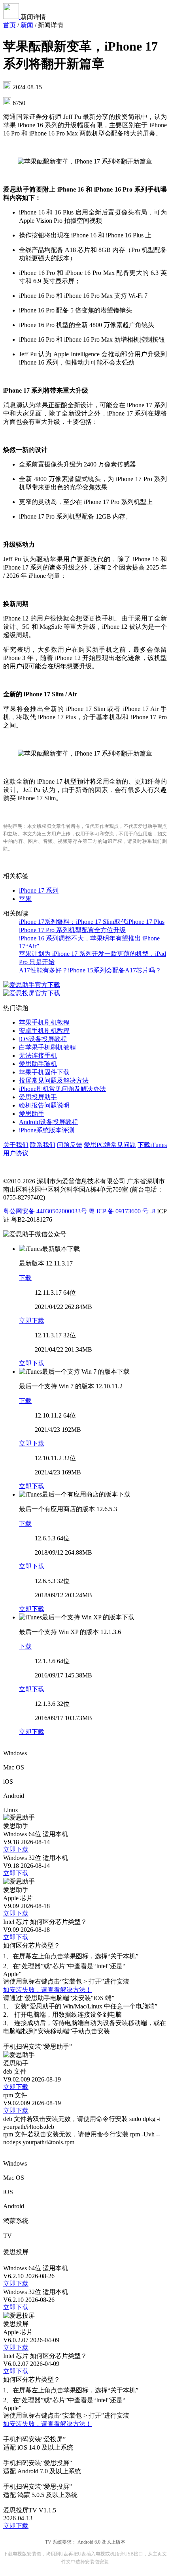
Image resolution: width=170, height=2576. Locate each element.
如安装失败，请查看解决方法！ (47, 1990)
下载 (25, 1278)
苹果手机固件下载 (44, 1072)
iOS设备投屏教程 (43, 1039)
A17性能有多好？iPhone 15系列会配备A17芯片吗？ (90, 970)
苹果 (25, 899)
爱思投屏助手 (38, 1097)
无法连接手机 (38, 1056)
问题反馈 (70, 1145)
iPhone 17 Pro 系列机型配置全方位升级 (72, 930)
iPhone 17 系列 (39, 890)
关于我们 (16, 1145)
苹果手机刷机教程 (44, 1022)
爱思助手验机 (38, 1064)
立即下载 (32, 1321)
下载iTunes (152, 1145)
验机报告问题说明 (44, 1105)
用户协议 (16, 1153)
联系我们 (43, 1145)
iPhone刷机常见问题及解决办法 (62, 1089)
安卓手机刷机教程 (44, 1031)
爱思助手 (32, 1114)
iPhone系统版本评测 (47, 1130)
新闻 (27, 25)
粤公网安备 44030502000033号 (45, 1211)
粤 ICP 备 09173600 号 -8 (122, 1211)
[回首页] (12, 17)
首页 (9, 25)
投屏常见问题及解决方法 (54, 1080)
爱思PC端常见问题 (110, 1145)
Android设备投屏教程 (48, 1122)
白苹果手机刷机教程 (47, 1047)
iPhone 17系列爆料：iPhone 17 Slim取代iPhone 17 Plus (92, 922)
